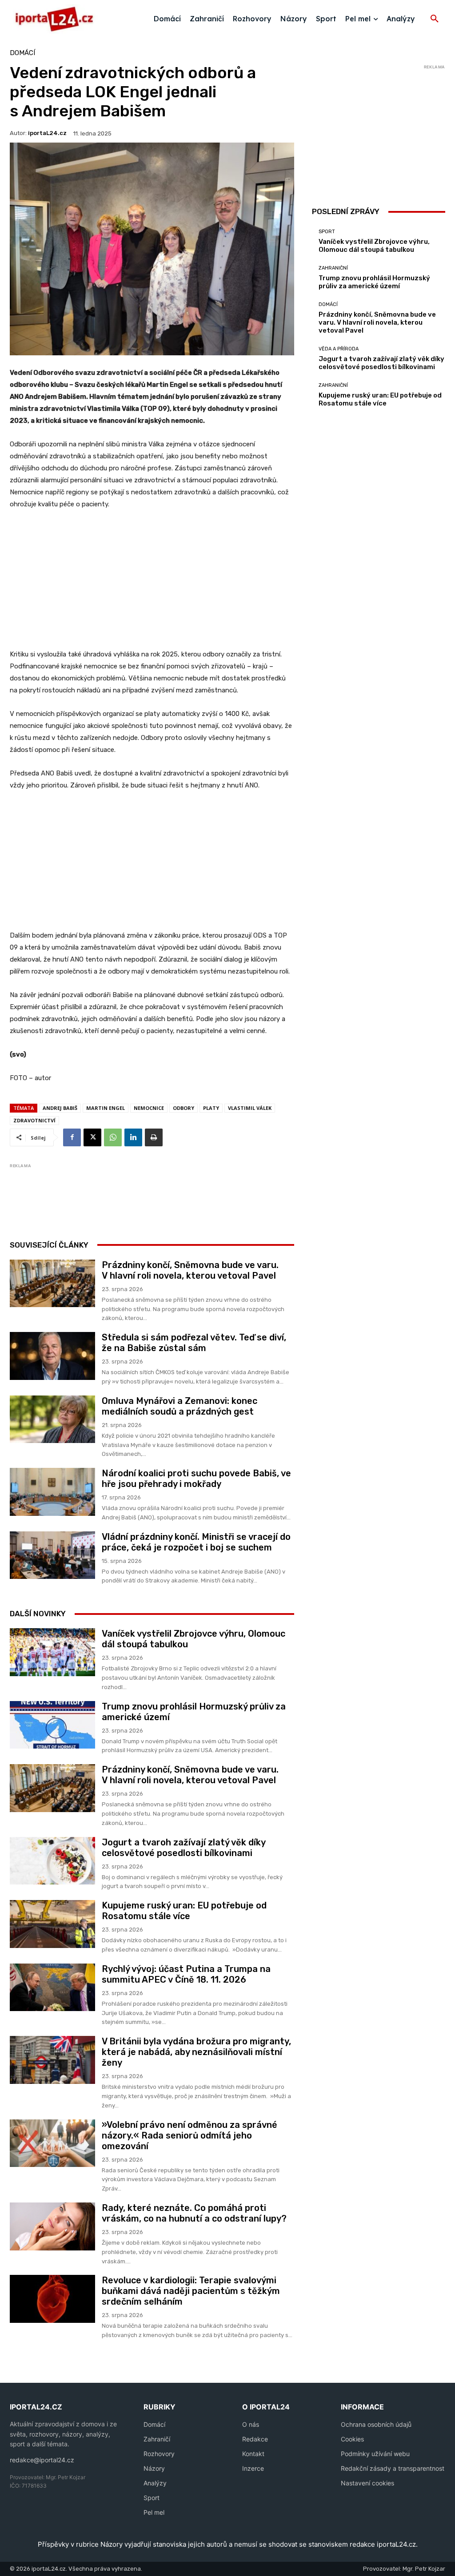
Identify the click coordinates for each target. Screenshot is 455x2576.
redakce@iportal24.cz (42, 2460)
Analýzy (155, 2483)
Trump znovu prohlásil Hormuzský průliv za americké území (374, 282)
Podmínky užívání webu (375, 2454)
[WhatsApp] (113, 1137)
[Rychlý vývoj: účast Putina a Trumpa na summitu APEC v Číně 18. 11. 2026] (52, 1988)
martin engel (106, 1108)
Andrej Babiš (60, 1108)
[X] (92, 1137)
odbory (184, 1108)
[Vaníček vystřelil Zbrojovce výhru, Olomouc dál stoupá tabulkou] (52, 1652)
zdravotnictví (34, 1120)
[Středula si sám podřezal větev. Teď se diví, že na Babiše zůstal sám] (52, 1356)
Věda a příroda (339, 349)
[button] (435, 19)
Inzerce (253, 2468)
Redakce (255, 2439)
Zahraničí (157, 2439)
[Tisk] (154, 1137)
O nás (251, 2424)
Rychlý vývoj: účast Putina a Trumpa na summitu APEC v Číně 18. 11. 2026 (186, 1974)
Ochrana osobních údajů (376, 2424)
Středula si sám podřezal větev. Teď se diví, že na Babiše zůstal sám (194, 1343)
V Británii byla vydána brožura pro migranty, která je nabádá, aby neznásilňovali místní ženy (196, 2052)
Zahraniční (333, 268)
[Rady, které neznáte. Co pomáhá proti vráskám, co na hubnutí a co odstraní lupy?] (52, 2226)
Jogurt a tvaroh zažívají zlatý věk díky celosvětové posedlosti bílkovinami (184, 1848)
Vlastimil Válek (250, 1108)
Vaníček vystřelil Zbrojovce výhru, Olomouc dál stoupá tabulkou (374, 246)
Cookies (352, 2439)
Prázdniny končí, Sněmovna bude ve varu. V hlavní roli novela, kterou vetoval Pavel (190, 1270)
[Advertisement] (152, 584)
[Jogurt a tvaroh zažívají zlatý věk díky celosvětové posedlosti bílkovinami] (52, 1861)
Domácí (22, 53)
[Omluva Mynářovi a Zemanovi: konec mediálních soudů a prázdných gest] (52, 1419)
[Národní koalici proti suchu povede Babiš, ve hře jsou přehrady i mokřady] (52, 1492)
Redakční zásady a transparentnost (393, 2468)
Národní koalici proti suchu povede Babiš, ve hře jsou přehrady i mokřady (196, 1479)
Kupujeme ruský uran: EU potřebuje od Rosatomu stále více (184, 1911)
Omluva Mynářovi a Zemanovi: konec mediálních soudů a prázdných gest (180, 1406)
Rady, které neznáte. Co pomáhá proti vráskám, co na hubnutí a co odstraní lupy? (194, 2213)
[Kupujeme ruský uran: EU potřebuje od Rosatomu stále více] (52, 1924)
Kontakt (253, 2454)
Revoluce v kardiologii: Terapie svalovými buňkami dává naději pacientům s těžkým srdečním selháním (191, 2291)
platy (211, 1108)
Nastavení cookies (367, 2483)
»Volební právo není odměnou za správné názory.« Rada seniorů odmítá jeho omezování (190, 2135)
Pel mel (154, 2512)
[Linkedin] (133, 1137)
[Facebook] (72, 1137)
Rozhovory (159, 2454)
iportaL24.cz (47, 133)
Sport (327, 232)
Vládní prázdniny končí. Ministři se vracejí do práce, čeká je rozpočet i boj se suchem (196, 1542)
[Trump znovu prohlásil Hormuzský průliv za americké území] (52, 1725)
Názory (154, 2468)
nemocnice (149, 1108)
